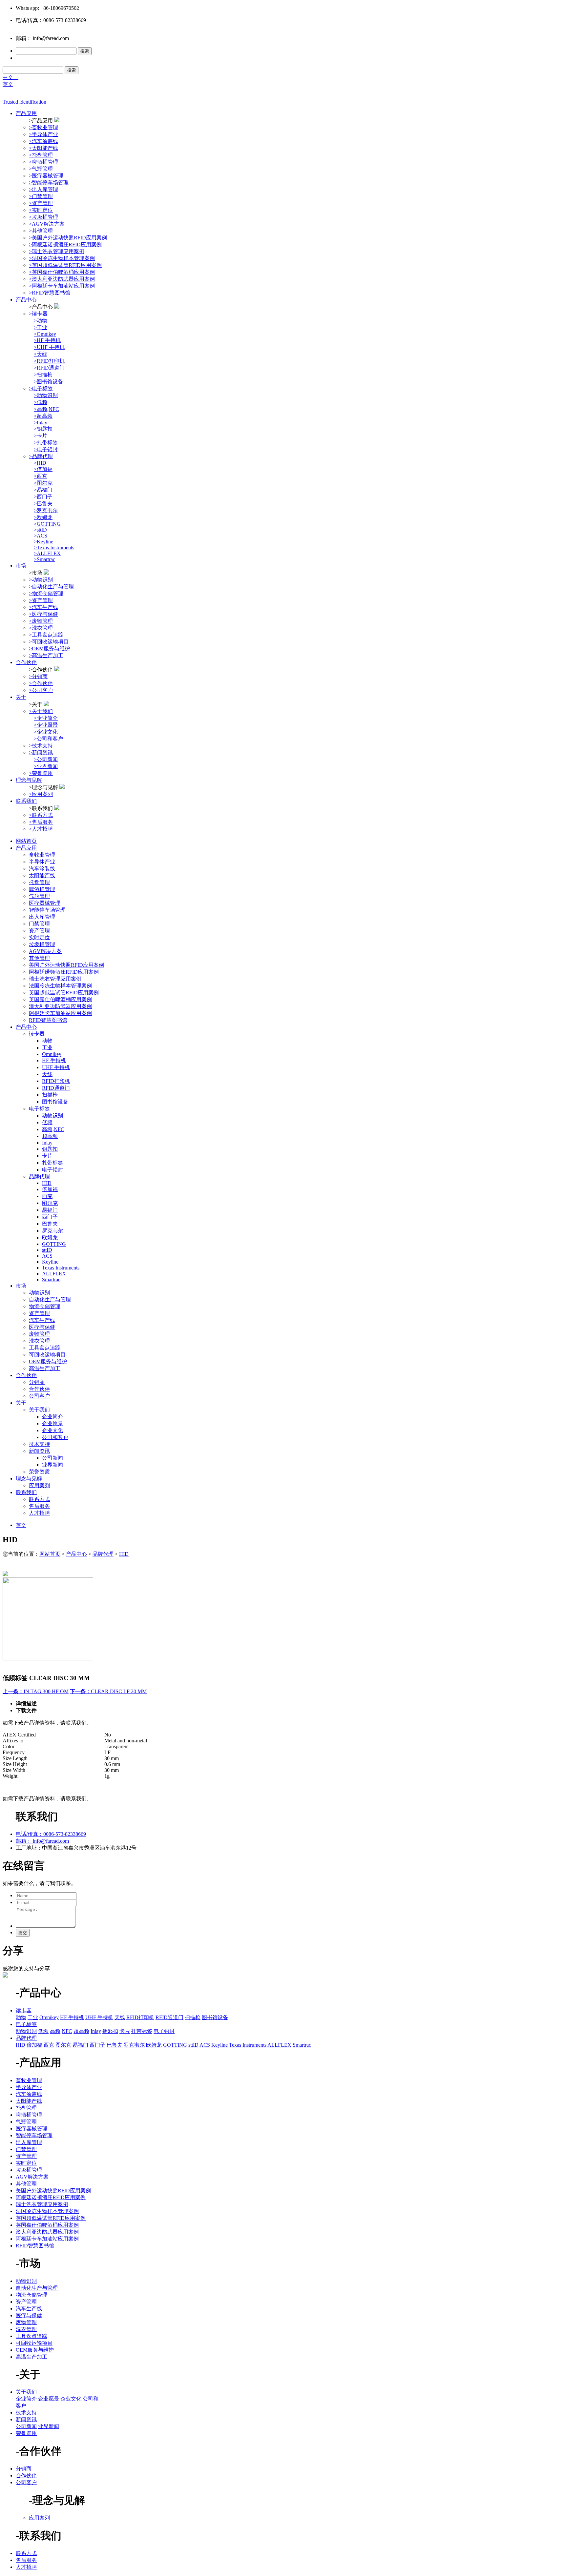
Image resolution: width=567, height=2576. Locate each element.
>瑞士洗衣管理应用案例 (57, 251)
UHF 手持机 (56, 1067)
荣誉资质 (39, 1472)
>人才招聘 (41, 829)
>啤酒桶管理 (43, 162)
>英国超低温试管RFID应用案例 (65, 265)
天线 (47, 1074)
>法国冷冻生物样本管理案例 (62, 258)
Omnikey (52, 1054)
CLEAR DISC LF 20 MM (108, 1691)
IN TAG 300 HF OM (36, 1691)
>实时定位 (41, 210)
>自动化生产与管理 (51, 587)
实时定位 (39, 937)
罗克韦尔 (52, 1231)
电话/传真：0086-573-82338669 (51, 1834)
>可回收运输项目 (49, 642)
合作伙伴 (26, 662)
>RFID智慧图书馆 (50, 293)
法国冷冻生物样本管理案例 (60, 986)
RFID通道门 (56, 1088)
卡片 (47, 1156)
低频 (47, 1122)
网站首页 (26, 841)
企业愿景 (52, 1423)
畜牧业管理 (42, 855)
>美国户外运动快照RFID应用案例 (68, 238)
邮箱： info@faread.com (42, 1841)
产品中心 (26, 300)
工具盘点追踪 (45, 1348)
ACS (47, 1256)
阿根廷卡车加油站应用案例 (60, 1013)
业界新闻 (52, 1465)
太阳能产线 (42, 875)
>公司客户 (41, 690)
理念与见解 (29, 780)
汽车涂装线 (42, 869)
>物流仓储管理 (46, 593)
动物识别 (52, 1116)
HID (47, 1183)
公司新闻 (52, 1458)
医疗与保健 (42, 1327)
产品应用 (26, 113)
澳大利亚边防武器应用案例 (60, 1006)
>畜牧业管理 (43, 127)
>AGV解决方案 (47, 224)
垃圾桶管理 (42, 944)
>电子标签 (41, 388)
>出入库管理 (43, 189)
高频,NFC (53, 1129)
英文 (8, 84)
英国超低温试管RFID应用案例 (64, 993)
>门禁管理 (41, 196)
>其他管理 (41, 231)
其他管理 (39, 958)
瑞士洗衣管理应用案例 (55, 979)
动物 (47, 1041)
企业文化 (52, 1430)
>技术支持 (41, 746)
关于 (21, 697)
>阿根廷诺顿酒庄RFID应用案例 (65, 244)
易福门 (50, 1210)
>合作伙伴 (41, 683)
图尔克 (50, 1203)
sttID (47, 1250)
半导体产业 (42, 862)
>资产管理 (41, 203)
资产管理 (39, 931)
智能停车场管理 (47, 910)
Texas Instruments (61, 1268)
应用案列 (39, 1485)
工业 (47, 1048)
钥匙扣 (50, 1149)
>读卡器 (38, 314)
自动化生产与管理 (50, 1299)
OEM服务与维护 (48, 1361)
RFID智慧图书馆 (48, 1020)
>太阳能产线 (43, 148)
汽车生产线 (42, 1320)
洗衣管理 (39, 1341)
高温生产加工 (45, 1368)
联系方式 (39, 1499)
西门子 (50, 1217)
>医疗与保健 (43, 614)
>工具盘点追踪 (46, 635)
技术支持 (39, 1444)
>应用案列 (41, 794)
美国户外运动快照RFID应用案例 (66, 965)
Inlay (47, 1143)
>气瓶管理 (41, 169)
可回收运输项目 (47, 1355)
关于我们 (39, 1410)
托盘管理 (39, 882)
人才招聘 (39, 1513)
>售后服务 (41, 822)
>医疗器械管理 (46, 176)
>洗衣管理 (41, 628)
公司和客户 (55, 1437)
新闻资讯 (39, 1451)
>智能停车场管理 (49, 183)
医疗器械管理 (45, 903)
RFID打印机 (56, 1081)
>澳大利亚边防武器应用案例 (62, 279)
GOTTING (54, 1244)
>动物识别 (41, 580)
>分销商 (38, 676)
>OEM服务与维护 (49, 649)
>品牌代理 (41, 456)
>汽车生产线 (43, 607)
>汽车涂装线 (43, 141)
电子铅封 (52, 1170)
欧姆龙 (50, 1237)
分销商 (37, 1382)
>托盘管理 (41, 155)
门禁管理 (39, 924)
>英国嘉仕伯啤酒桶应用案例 (62, 272)
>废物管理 (41, 621)
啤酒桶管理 (42, 889)
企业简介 (52, 1417)
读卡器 (37, 1034)
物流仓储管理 (45, 1306)
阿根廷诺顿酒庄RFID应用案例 (64, 972)
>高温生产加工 (46, 655)
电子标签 (39, 1109)
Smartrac (51, 1279)
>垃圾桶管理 (43, 217)
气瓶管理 (39, 896)
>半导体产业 (43, 134)
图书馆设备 (55, 1102)
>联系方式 (41, 815)
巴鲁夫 (50, 1224)
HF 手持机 (54, 1060)
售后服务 (39, 1506)
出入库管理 (42, 917)
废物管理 (39, 1334)
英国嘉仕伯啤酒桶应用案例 (60, 999)
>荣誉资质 (41, 773)
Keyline (50, 1262)
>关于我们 (41, 711)
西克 (47, 1196)
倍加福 (50, 1189)
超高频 (50, 1136)
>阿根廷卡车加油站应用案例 (62, 286)
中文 (10, 77)
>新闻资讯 (41, 752)
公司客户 (39, 1396)
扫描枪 (50, 1095)
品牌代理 (39, 1176)
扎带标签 (52, 1163)
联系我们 (26, 801)
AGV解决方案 (45, 951)
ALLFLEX (54, 1274)
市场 (21, 566)
